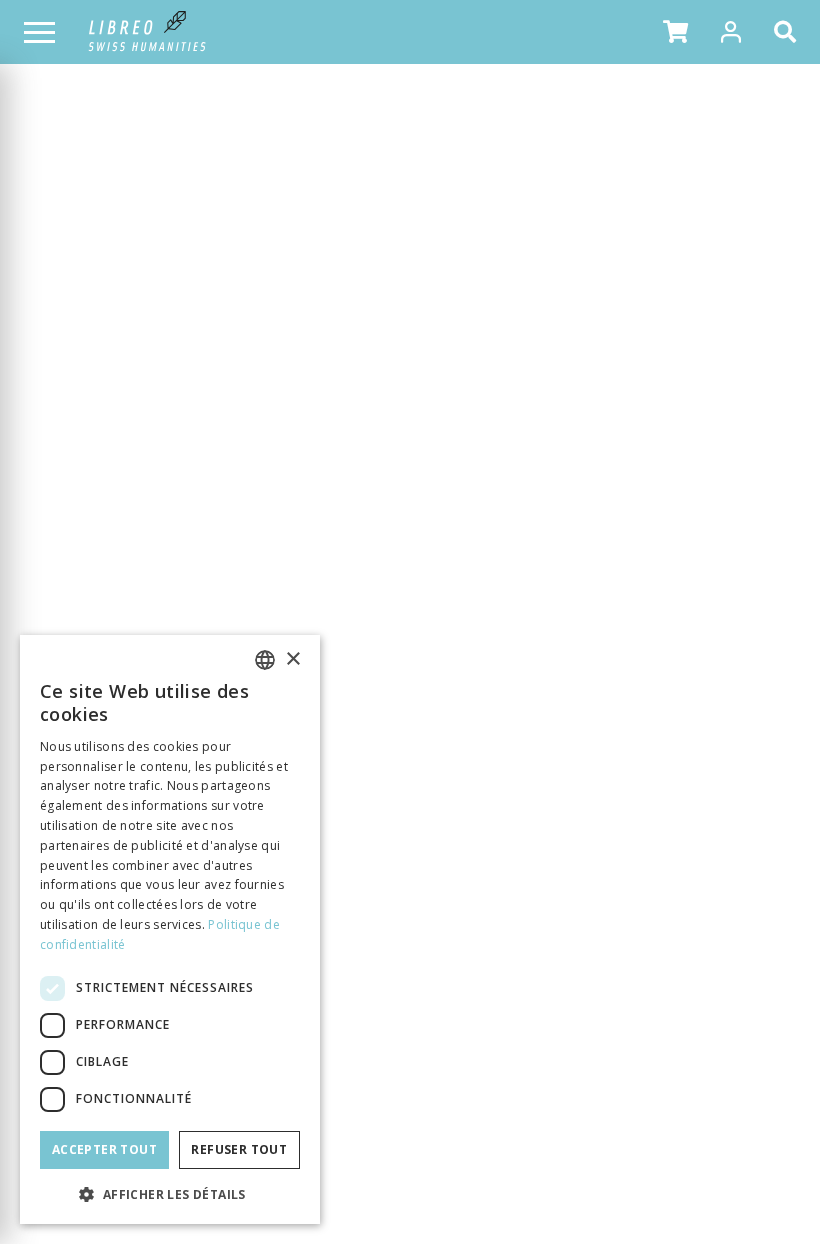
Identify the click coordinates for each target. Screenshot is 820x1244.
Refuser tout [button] (239, 1149)
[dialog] (170, 929)
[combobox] (265, 660)
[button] (675, 32)
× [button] (292, 659)
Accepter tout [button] (104, 1149)
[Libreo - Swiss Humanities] (147, 32)
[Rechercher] (789, 32)
